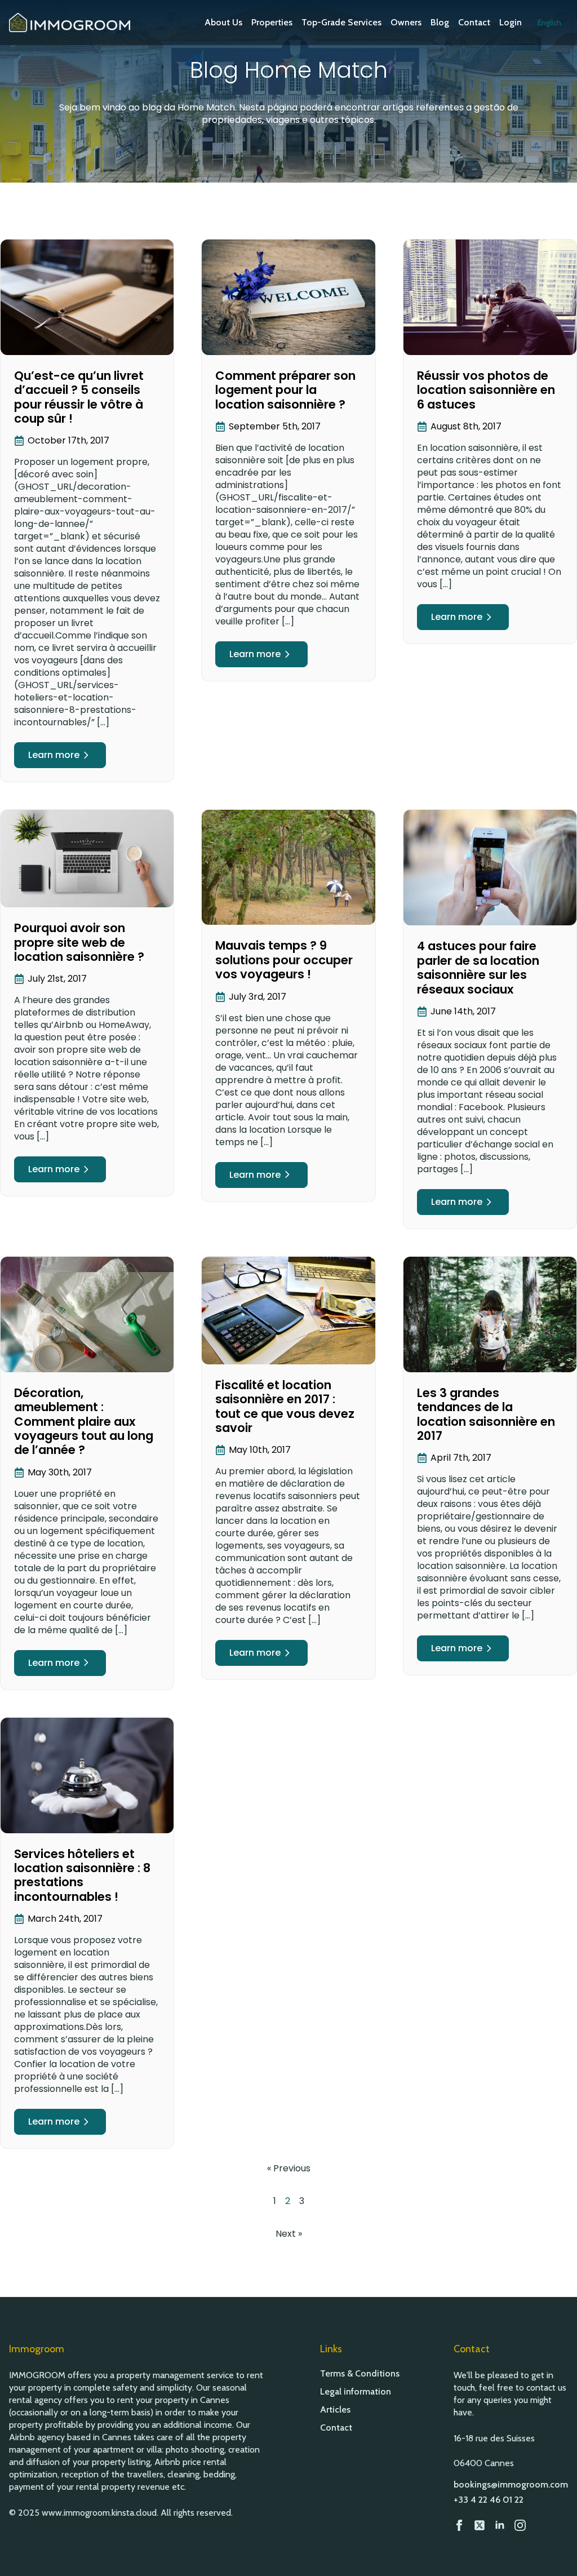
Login (511, 22)
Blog (440, 22)
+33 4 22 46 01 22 (489, 2500)
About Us (223, 22)
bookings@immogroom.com (511, 2484)
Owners (406, 22)
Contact (474, 22)
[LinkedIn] (500, 2525)
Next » (289, 2234)
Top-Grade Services (341, 22)
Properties (272, 22)
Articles (335, 2410)
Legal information (356, 2392)
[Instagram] (520, 2525)
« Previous (289, 2168)
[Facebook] (459, 2525)
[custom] (480, 2525)
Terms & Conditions (360, 2374)
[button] (549, 23)
